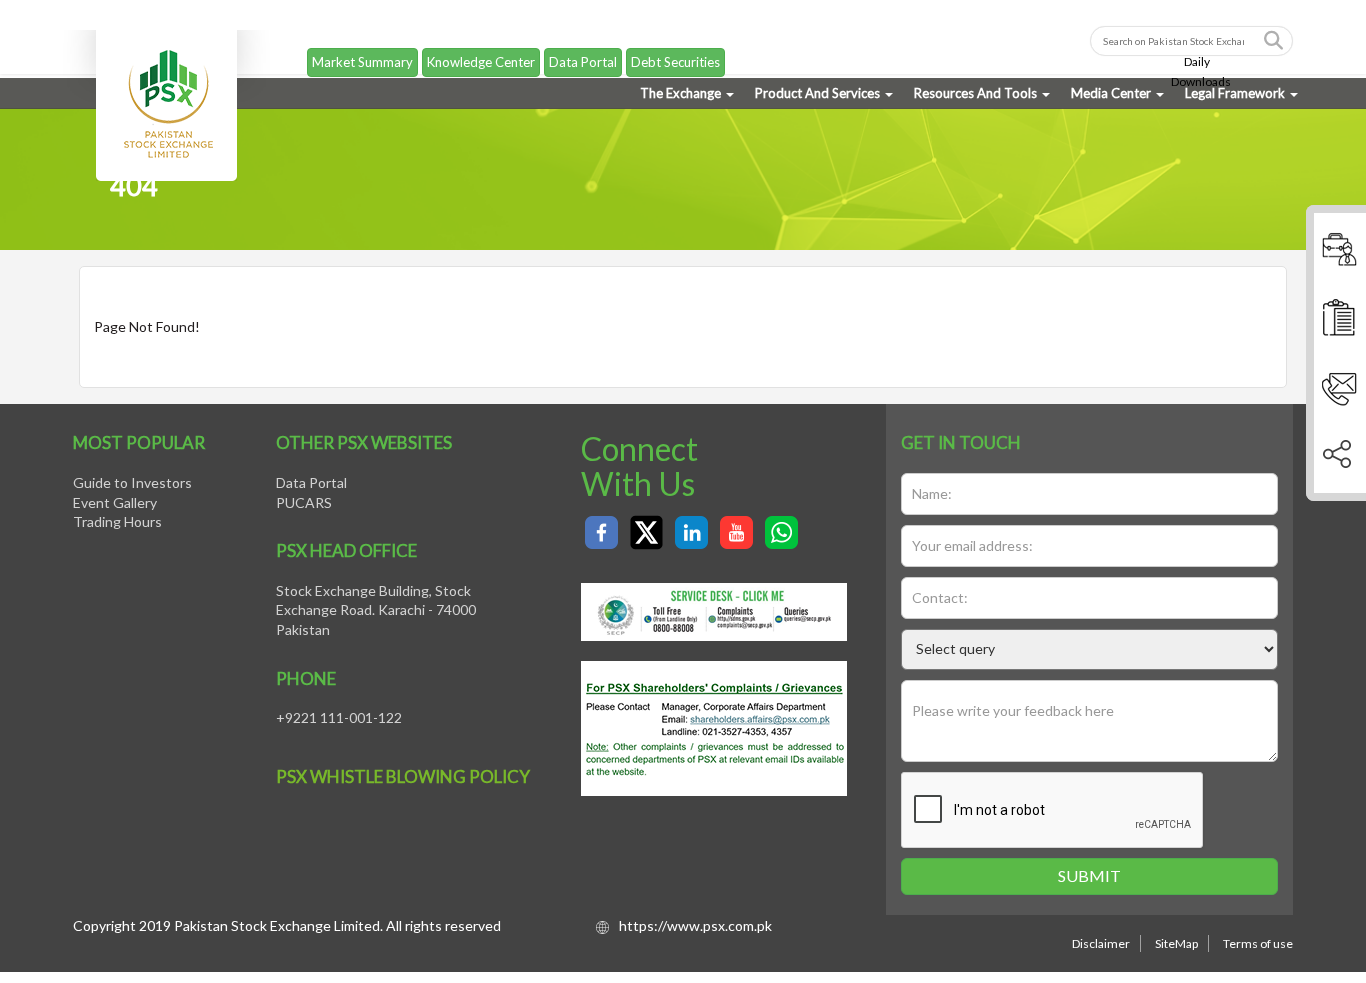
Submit (1089, 875)
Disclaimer (1101, 943)
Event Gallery (115, 502)
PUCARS (304, 502)
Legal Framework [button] (1235, 93)
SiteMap (1176, 943)
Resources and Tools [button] (975, 93)
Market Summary (362, 45)
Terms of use (1258, 943)
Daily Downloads (1201, 54)
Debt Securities (675, 45)
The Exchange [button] (680, 93)
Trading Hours (117, 521)
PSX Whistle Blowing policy (403, 776)
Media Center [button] (1111, 93)
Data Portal (583, 45)
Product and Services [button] (817, 93)
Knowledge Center (481, 45)
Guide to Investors (132, 482)
